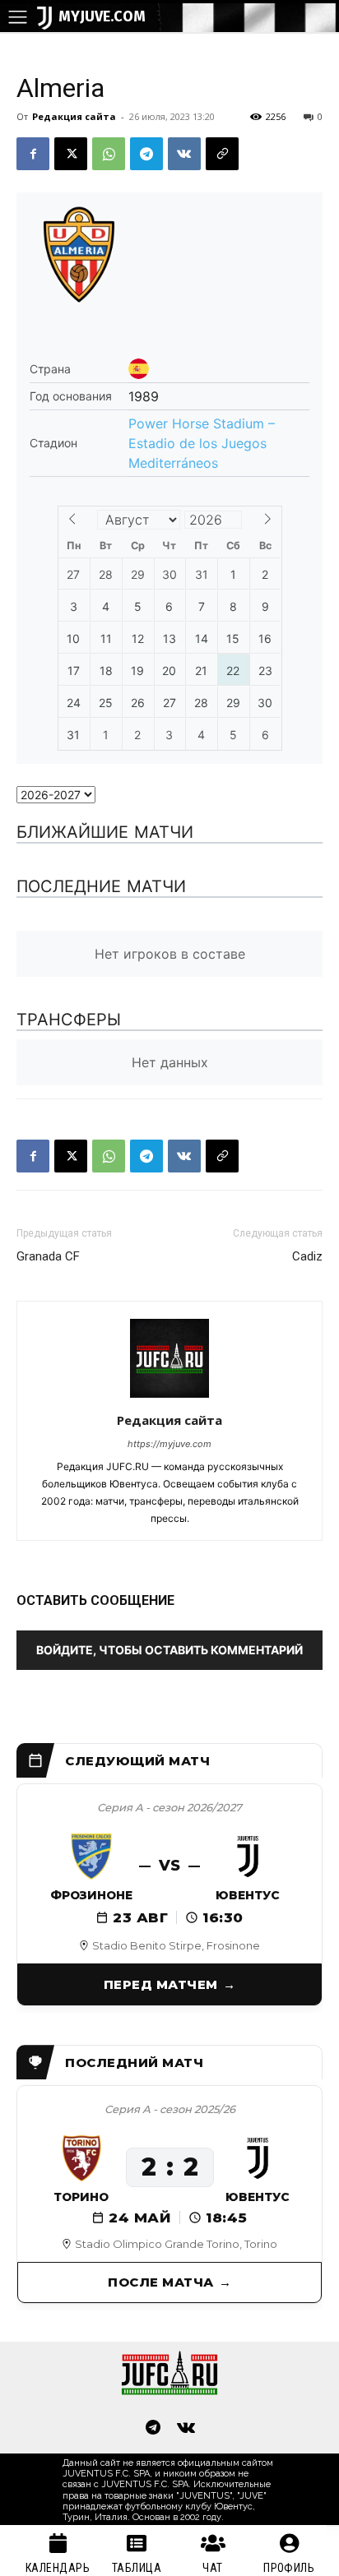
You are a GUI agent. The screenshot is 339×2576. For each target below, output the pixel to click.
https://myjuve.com (169, 1444)
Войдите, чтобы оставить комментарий (169, 1650)
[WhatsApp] (109, 154)
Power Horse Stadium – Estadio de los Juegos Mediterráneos (202, 443)
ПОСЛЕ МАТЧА (161, 2282)
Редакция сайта (74, 116)
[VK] (184, 154)
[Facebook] (33, 154)
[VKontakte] (186, 2429)
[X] (71, 154)
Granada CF (48, 1256)
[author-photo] (169, 1397)
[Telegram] (146, 154)
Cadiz (307, 1256)
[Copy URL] (222, 154)
